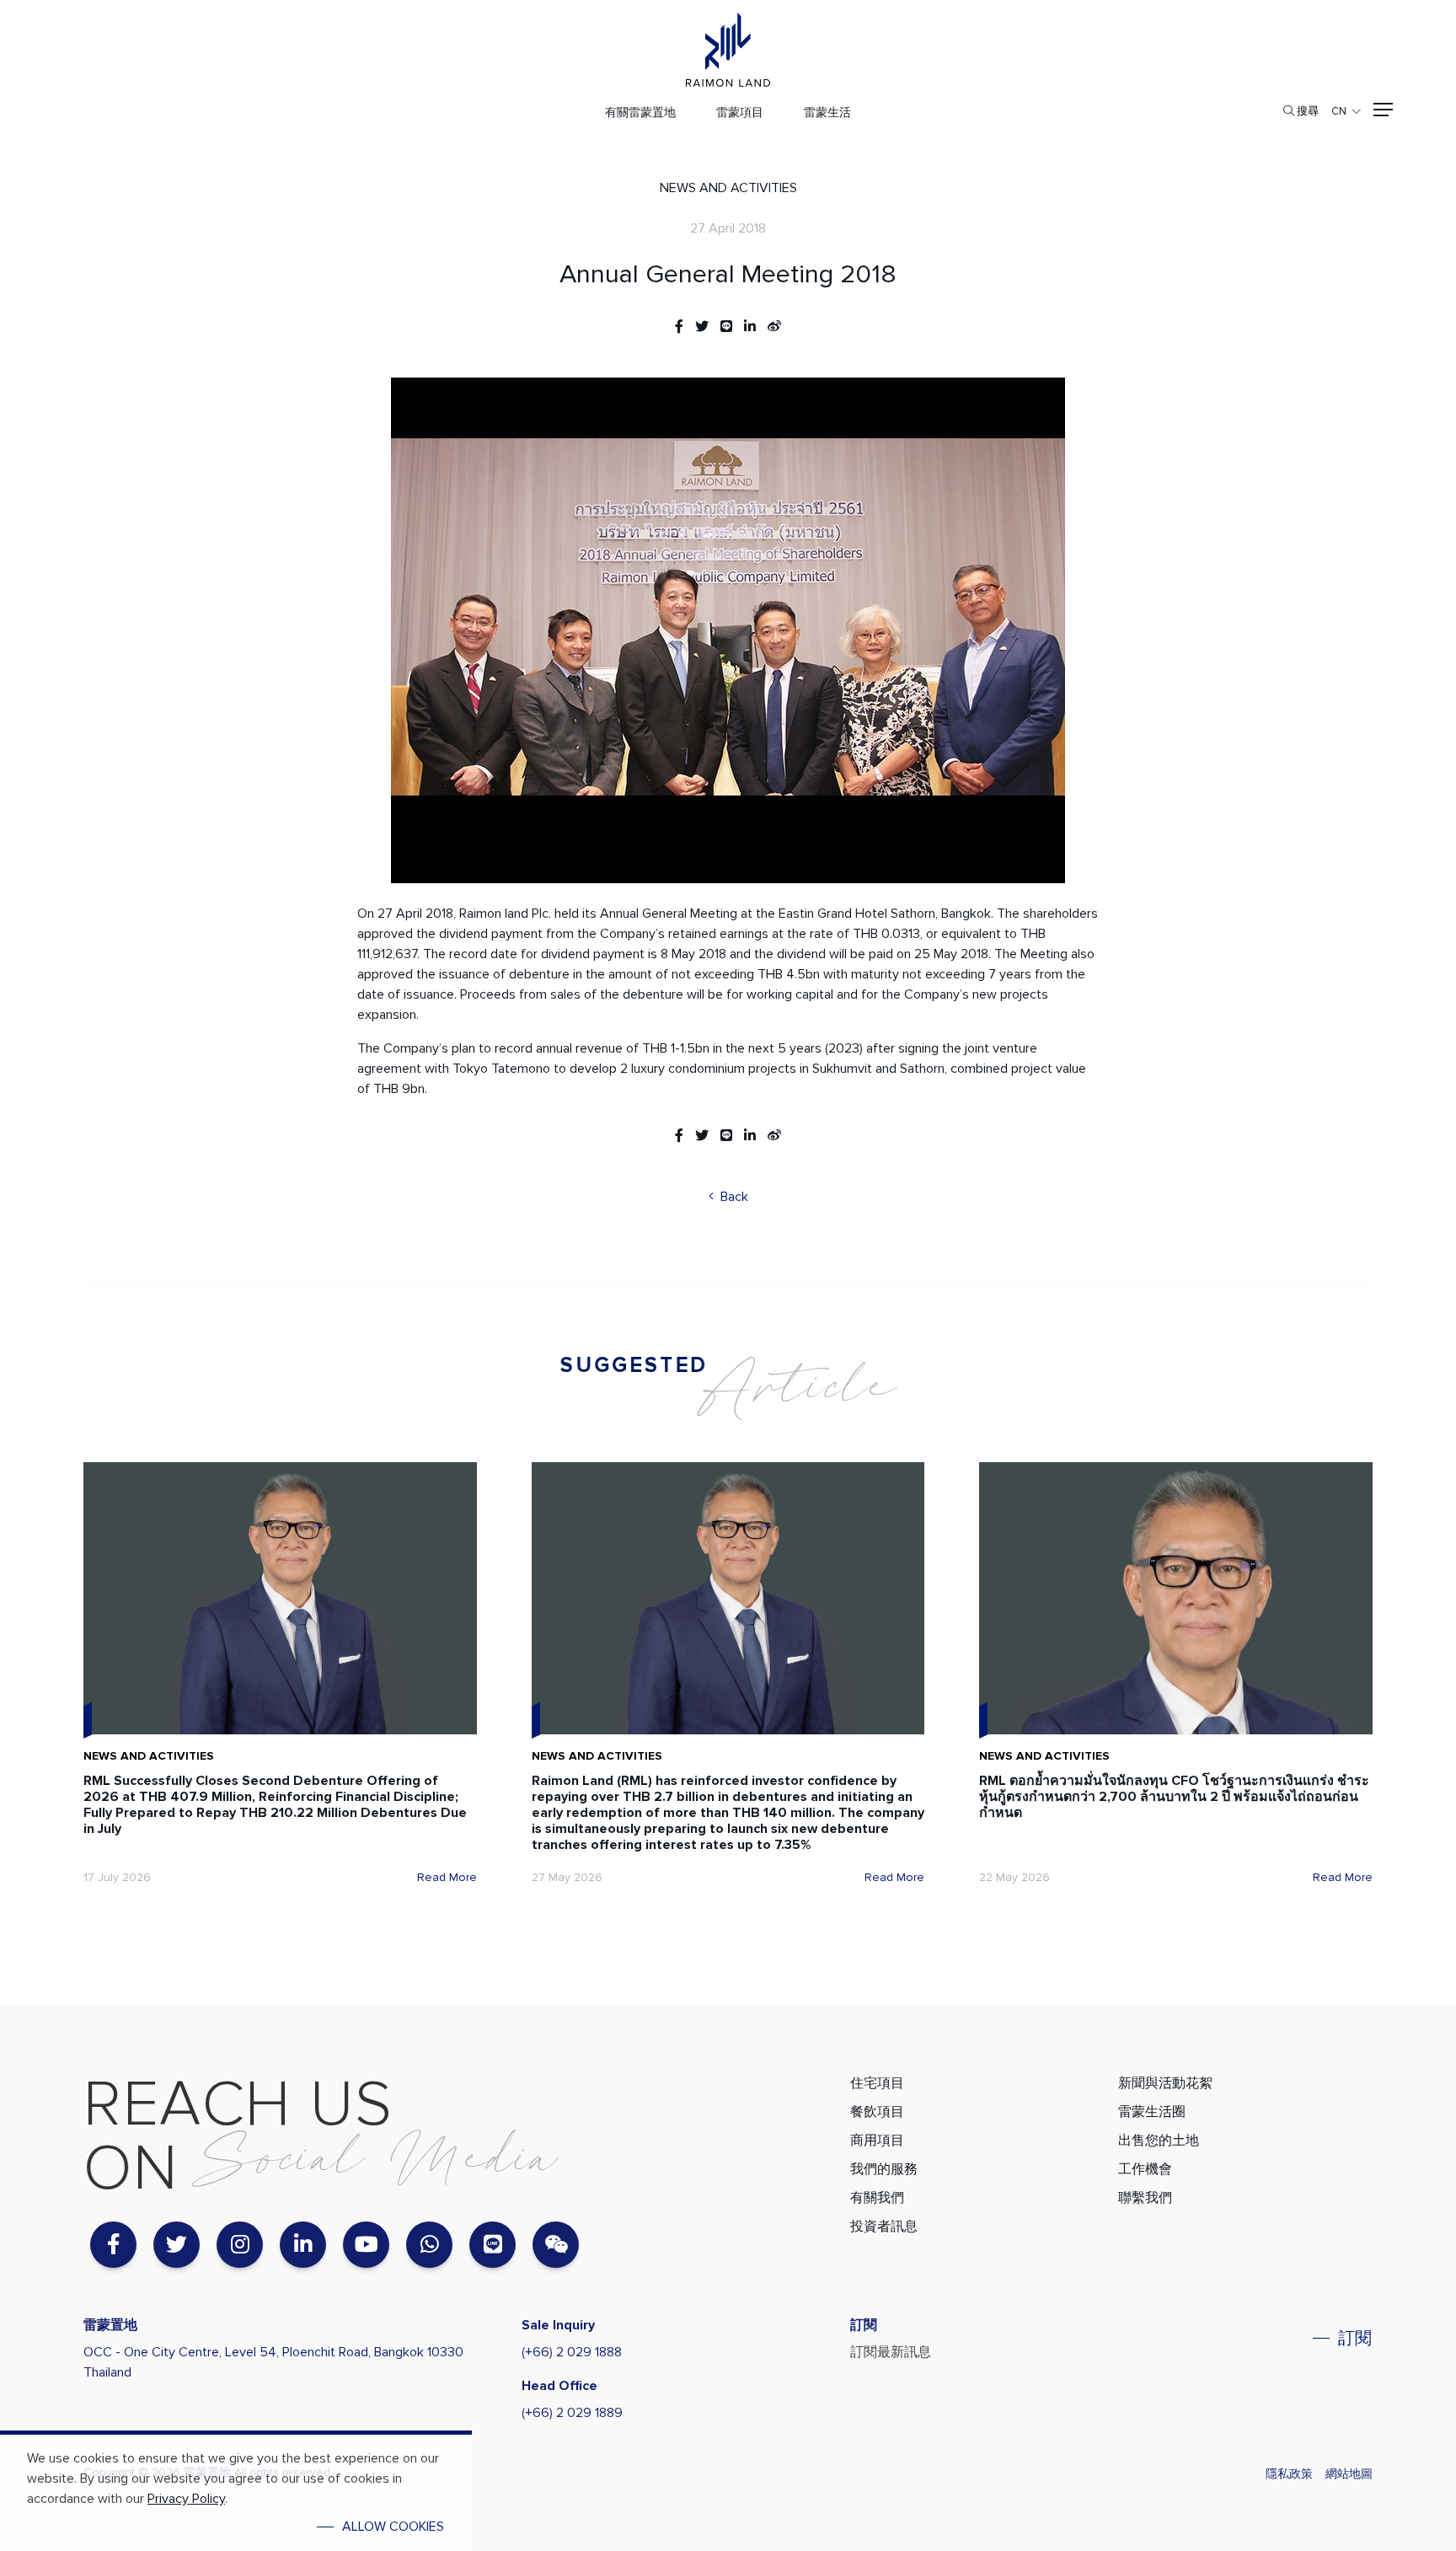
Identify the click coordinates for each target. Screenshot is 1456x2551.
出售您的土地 (1159, 2141)
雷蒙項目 (740, 113)
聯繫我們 (1145, 2198)
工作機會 (1145, 2169)
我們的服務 (884, 2169)
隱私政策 (1289, 2474)
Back (733, 1197)
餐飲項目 (877, 2112)
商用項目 (877, 2141)
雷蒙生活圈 (1152, 2112)
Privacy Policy (186, 2499)
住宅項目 (877, 2083)
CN (1339, 111)
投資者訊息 (884, 2227)
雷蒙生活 (827, 113)
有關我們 (877, 2198)
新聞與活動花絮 (1165, 2083)
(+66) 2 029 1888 (572, 2352)
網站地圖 (1349, 2474)
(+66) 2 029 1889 (572, 2413)
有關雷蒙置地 (640, 113)
